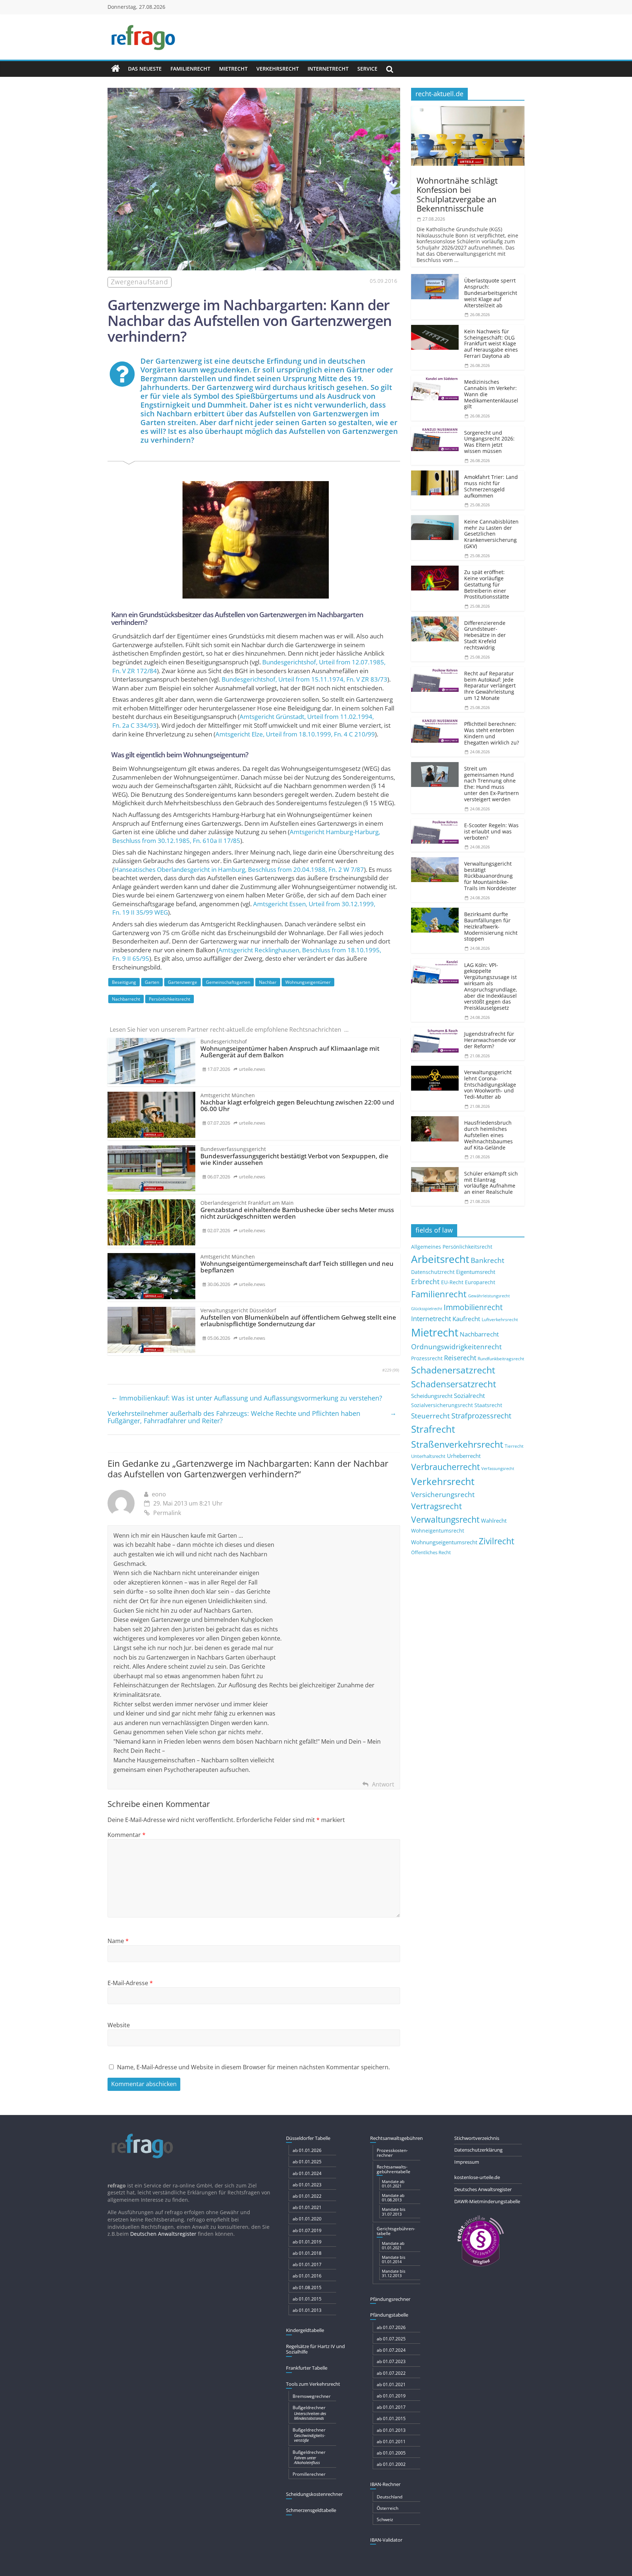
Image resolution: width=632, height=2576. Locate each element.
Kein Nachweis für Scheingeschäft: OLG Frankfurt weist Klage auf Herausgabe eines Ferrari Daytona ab (491, 344)
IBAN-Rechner (385, 2484)
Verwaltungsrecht (445, 1519)
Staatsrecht (488, 1405)
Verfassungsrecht (498, 1468)
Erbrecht (425, 1281)
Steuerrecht (430, 1416)
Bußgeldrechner (309, 2412)
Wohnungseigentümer (308, 982)
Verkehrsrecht (278, 69)
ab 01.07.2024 (391, 2350)
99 (396, 1370)
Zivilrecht (496, 1541)
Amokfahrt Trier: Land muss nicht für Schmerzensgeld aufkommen (491, 486)
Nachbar (268, 982)
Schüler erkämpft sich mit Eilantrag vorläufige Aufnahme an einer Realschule (491, 1183)
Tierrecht (514, 1446)
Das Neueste (145, 69)
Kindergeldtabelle (305, 2330)
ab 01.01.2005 (391, 2453)
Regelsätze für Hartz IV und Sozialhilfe (315, 2349)
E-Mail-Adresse (130, 1983)
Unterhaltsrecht (428, 1456)
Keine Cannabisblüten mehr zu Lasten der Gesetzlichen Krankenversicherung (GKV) (491, 534)
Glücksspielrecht (427, 1308)
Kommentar (127, 1835)
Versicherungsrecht (443, 1495)
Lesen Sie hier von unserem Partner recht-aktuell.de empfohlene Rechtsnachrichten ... (229, 1030)
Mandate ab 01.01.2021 (393, 2184)
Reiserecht (460, 1358)
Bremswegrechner (312, 2396)
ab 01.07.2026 (391, 2327)
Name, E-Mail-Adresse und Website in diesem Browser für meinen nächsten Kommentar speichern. (253, 2067)
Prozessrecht (427, 1358)
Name (118, 1941)
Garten (152, 982)
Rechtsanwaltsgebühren (396, 2138)
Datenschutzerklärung (478, 2150)
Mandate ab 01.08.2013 (393, 2198)
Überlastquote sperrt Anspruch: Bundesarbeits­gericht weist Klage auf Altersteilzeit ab (491, 293)
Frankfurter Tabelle (307, 2368)
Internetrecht (328, 69)
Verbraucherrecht (445, 1467)
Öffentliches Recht (431, 1553)
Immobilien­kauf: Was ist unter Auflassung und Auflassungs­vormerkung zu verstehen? (247, 1398)
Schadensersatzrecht (454, 1384)
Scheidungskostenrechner (314, 2494)
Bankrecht (488, 1260)
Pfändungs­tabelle (389, 2315)
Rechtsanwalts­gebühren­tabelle (394, 2169)
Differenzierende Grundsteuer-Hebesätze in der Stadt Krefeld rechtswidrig (485, 635)
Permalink (167, 1513)
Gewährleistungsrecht (489, 1296)
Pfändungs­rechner (390, 2299)
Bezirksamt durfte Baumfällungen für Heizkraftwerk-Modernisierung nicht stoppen (491, 926)
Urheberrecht (464, 1456)
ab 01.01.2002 (391, 2464)
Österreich (388, 2508)
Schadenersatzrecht (453, 1370)
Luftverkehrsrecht (500, 1319)
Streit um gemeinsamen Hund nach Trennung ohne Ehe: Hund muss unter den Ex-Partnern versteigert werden (492, 784)
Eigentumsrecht (476, 1272)
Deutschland (390, 2497)
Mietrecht (233, 69)
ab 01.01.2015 (307, 2299)
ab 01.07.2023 (391, 2361)
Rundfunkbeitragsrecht (501, 1358)
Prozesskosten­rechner (392, 2153)
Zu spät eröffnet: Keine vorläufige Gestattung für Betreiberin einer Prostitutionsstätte (487, 584)
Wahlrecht (494, 1521)
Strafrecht (433, 1429)
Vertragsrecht (437, 1506)
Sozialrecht (469, 1396)
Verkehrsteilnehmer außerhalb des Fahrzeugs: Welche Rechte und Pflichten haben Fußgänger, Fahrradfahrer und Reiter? (252, 1417)
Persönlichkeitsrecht (170, 999)
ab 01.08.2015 (307, 2288)
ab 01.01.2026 (307, 2150)
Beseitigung (124, 982)
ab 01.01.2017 (307, 2264)
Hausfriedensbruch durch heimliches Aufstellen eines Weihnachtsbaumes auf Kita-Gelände (488, 1135)
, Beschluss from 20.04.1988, (239, 869)
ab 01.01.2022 (307, 2196)
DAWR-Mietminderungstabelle (487, 2201)
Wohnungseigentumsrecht (444, 1542)
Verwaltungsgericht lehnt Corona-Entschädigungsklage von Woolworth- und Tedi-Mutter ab (490, 1084)
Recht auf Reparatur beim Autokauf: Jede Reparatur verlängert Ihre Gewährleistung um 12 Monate (490, 686)
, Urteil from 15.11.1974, (304, 679)
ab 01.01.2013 (307, 2310)
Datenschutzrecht (433, 1272)
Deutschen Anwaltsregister (163, 2234)
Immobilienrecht (473, 1307)
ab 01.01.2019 (307, 2242)
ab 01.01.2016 (307, 2276)
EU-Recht (452, 1282)
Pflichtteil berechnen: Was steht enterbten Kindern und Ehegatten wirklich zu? (492, 733)
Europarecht (480, 1282)
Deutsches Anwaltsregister (483, 2189)
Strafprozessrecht (481, 1416)
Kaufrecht (466, 1319)
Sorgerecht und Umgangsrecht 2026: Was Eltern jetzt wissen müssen (489, 442)
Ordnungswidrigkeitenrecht (456, 1347)
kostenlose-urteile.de (477, 2177)
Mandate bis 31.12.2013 (394, 2273)
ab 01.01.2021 (307, 2207)
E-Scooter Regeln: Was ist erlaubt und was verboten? (491, 831)
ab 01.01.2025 (307, 2162)
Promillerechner (309, 2474)
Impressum (467, 2162)
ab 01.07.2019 (307, 2230)
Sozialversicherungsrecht (442, 1405)
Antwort (383, 1784)
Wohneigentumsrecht (438, 1531)
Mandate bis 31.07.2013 (394, 2211)
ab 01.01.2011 (391, 2442)
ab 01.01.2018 (307, 2253)
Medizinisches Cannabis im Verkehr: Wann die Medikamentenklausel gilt (491, 394)
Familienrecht (190, 69)
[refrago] (116, 69)
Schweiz (385, 2519)
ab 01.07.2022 (391, 2373)
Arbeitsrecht (440, 1259)
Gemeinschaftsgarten (228, 982)
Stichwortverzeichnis (477, 2138)
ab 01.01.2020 (307, 2219)
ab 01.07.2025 (391, 2339)
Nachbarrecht (126, 999)
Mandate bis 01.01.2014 (394, 2259)
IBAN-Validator (386, 2540)
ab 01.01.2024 (307, 2173)
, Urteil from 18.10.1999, (295, 734)
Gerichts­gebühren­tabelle (396, 2231)
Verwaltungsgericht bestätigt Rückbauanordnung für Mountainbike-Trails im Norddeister (490, 876)
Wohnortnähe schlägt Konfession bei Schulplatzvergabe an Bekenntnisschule (457, 194)
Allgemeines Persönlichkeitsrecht (452, 1247)
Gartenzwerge (183, 982)
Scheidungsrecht (432, 1396)
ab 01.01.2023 (307, 2185)
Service (367, 69)
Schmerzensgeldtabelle (311, 2510)
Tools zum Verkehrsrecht (313, 2384)
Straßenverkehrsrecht (457, 1444)
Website (119, 2025)
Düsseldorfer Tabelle (308, 2138)
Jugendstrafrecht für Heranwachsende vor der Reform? (490, 1040)
